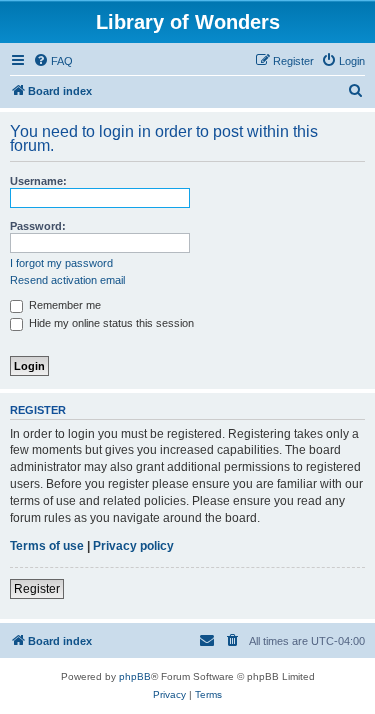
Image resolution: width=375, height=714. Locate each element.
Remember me (63, 305)
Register (37, 589)
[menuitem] (53, 61)
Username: (38, 181)
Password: (38, 226)
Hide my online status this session (110, 323)
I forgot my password (61, 263)
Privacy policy (133, 546)
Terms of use (47, 546)
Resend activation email (67, 280)
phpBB (135, 676)
